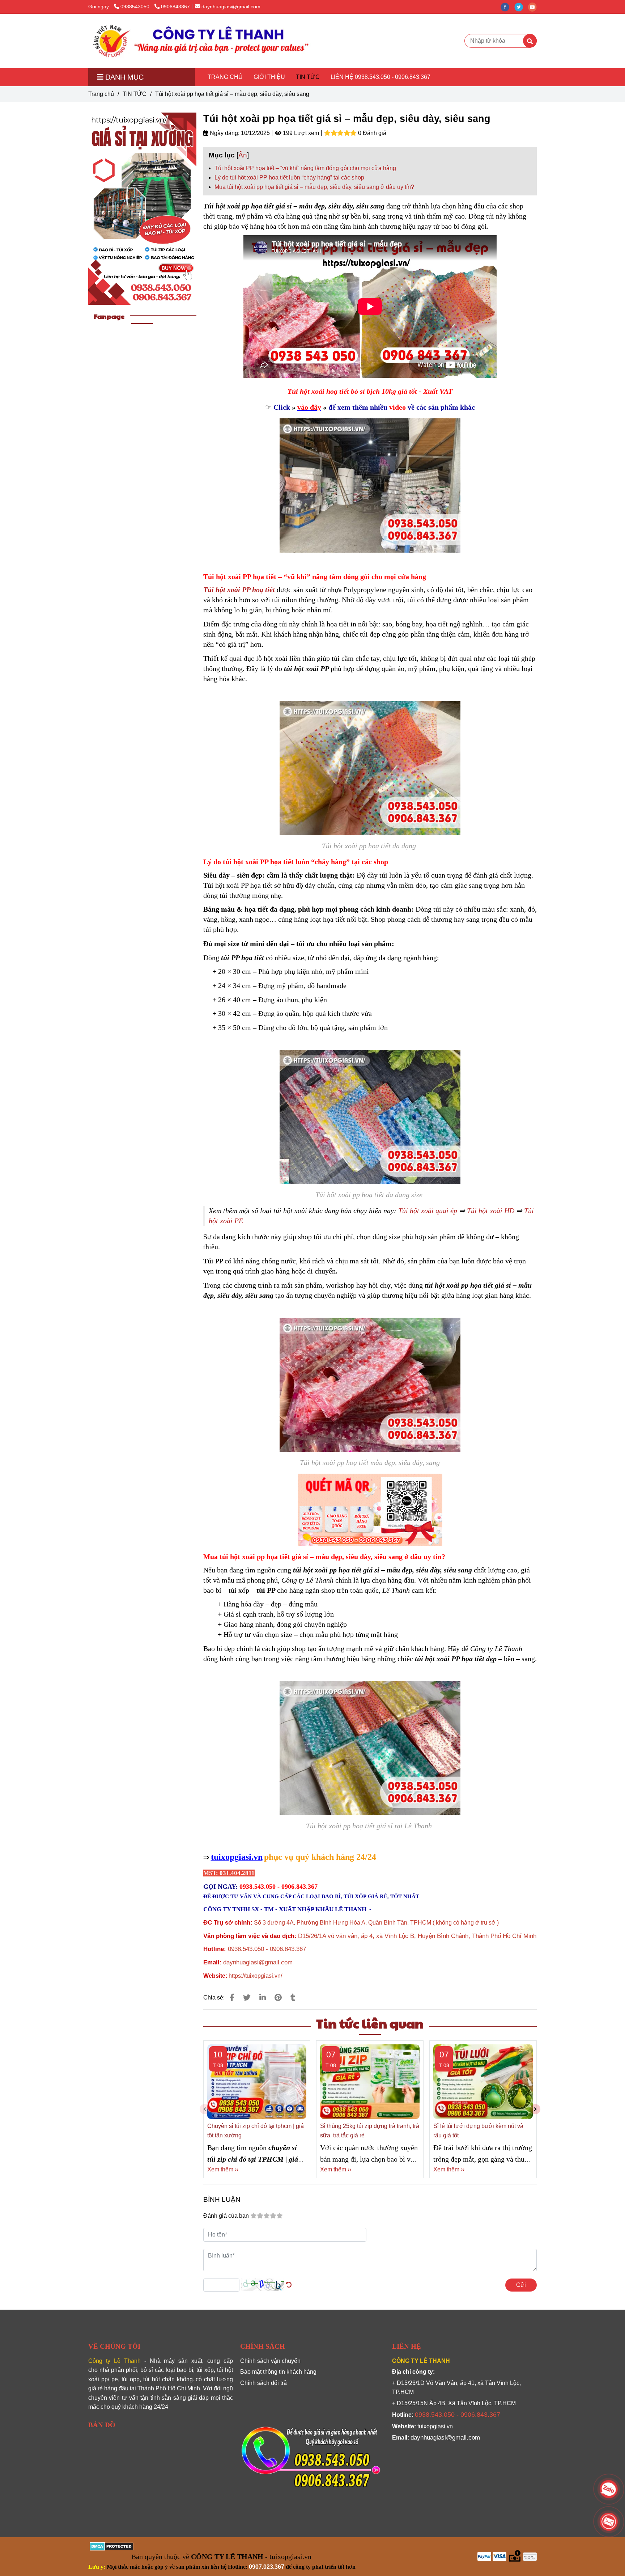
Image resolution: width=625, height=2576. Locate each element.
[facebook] (507, 7)
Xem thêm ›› (223, 2169)
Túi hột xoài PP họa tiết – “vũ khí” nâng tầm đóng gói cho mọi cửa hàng (305, 168)
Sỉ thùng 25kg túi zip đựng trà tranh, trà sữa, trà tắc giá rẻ (370, 2131)
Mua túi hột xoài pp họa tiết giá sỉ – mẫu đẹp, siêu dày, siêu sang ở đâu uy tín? (314, 187)
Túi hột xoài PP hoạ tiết (239, 590)
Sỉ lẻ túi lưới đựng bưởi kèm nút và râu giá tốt (478, 2131)
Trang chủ (101, 94)
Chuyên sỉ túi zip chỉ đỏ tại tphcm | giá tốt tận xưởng (256, 2131)
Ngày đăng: (224, 133)
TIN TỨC (308, 77)
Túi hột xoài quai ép (428, 1211)
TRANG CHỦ (225, 77)
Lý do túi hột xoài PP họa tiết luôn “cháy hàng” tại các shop (289, 178)
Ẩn (243, 155)
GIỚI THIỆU (269, 77)
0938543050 (136, 7)
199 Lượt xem (300, 133)
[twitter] (521, 7)
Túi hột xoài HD (491, 1211)
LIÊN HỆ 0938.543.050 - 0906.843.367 (380, 77)
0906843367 (175, 7)
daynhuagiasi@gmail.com (231, 7)
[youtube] (534, 7)
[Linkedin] (263, 1998)
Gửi (521, 2285)
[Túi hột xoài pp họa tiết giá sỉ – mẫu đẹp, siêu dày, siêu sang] (200, 41)
